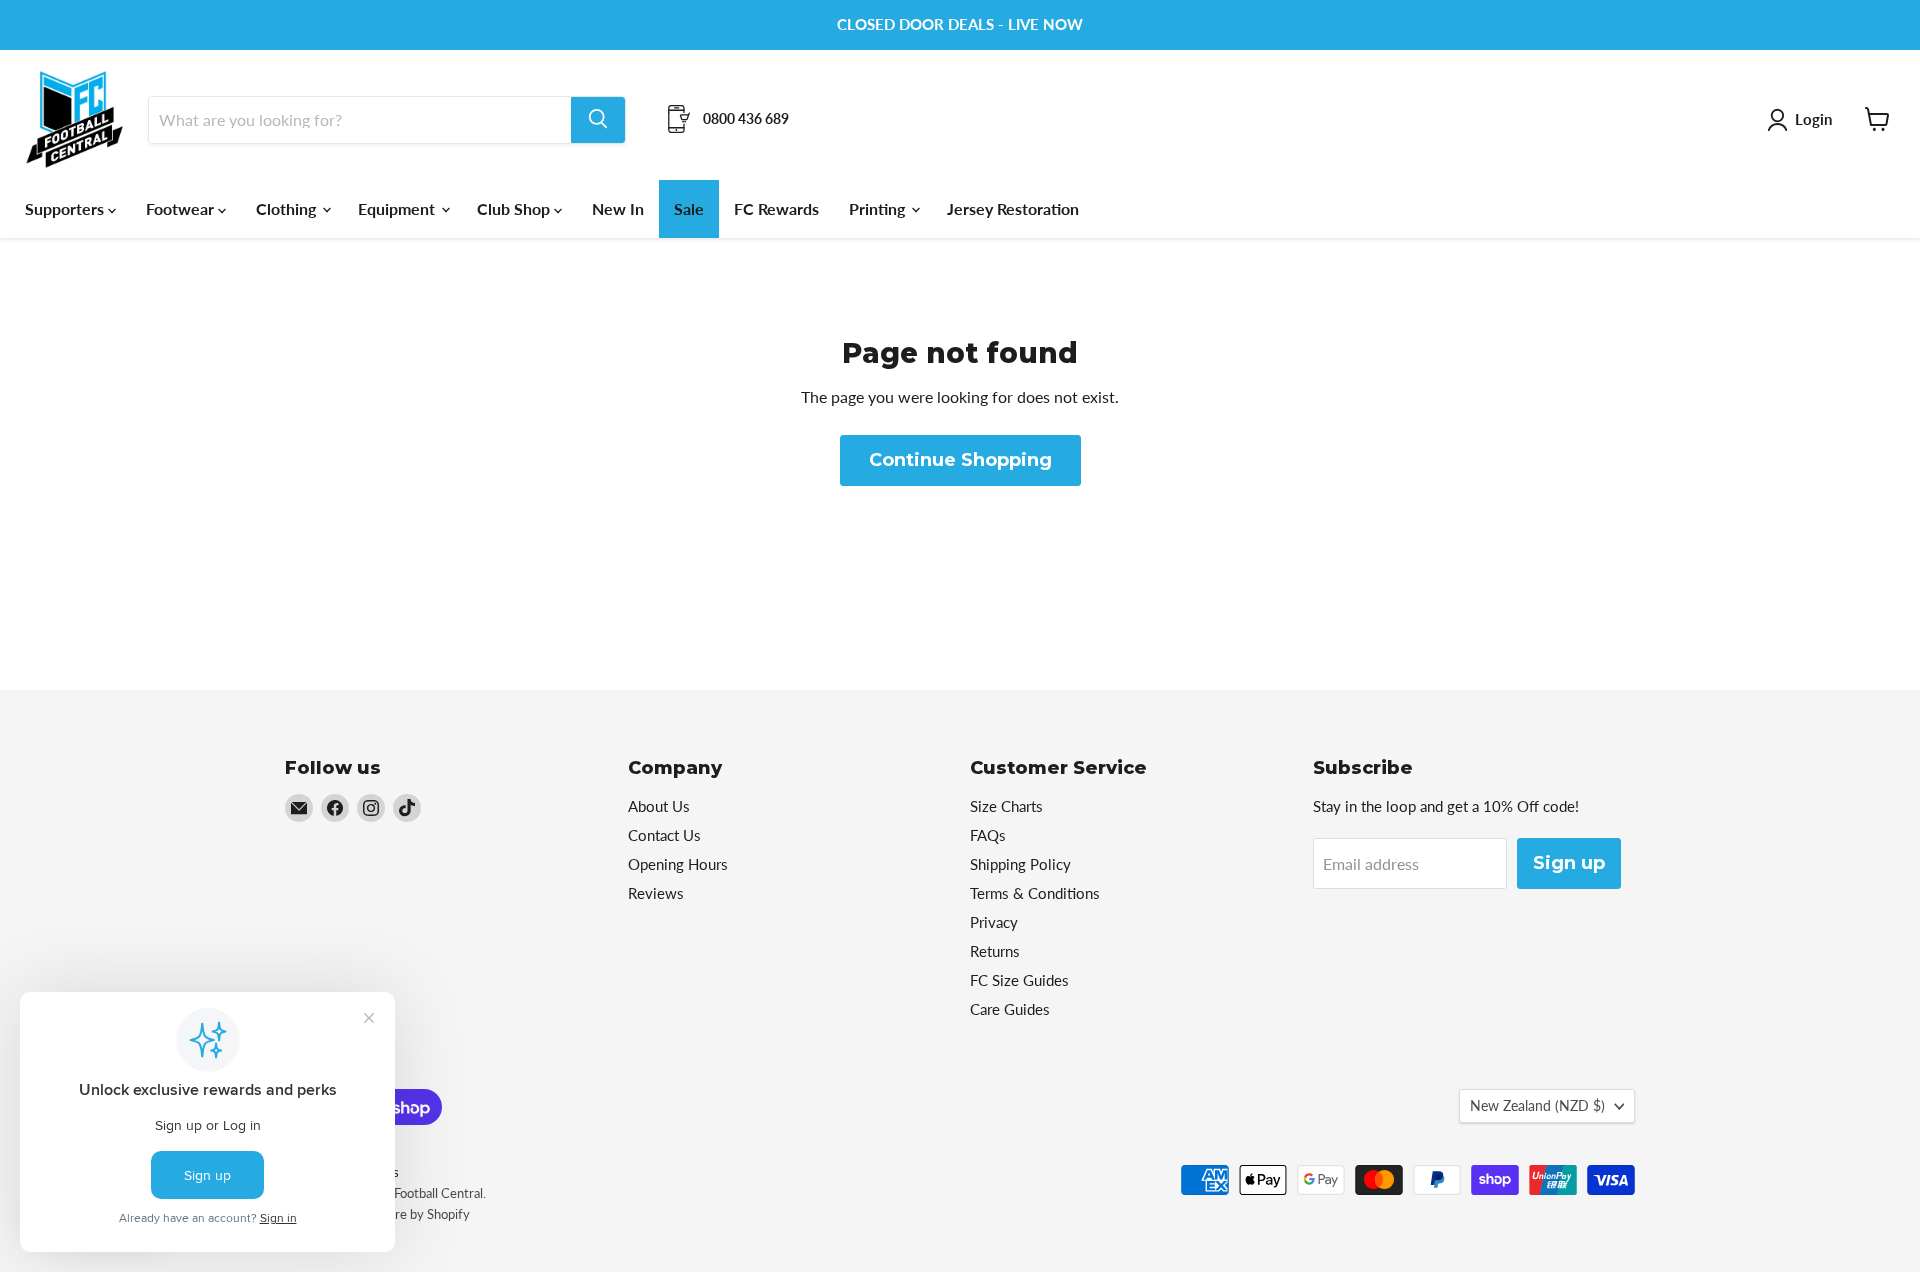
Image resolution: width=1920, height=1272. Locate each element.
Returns (995, 951)
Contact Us (664, 835)
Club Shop (515, 207)
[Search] (598, 119)
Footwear (182, 207)
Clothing (288, 207)
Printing (879, 207)
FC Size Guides (1019, 980)
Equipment (398, 207)
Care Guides (1010, 1009)
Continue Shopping (960, 460)
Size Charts (1006, 806)
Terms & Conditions (1035, 893)
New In (618, 207)
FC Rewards (776, 207)
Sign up (1569, 863)
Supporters (66, 207)
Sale (689, 207)
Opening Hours (678, 864)
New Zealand (1537, 1105)
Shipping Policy (1020, 864)
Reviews (656, 893)
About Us (659, 806)
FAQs (988, 835)
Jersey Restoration (1013, 207)
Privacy (994, 922)
